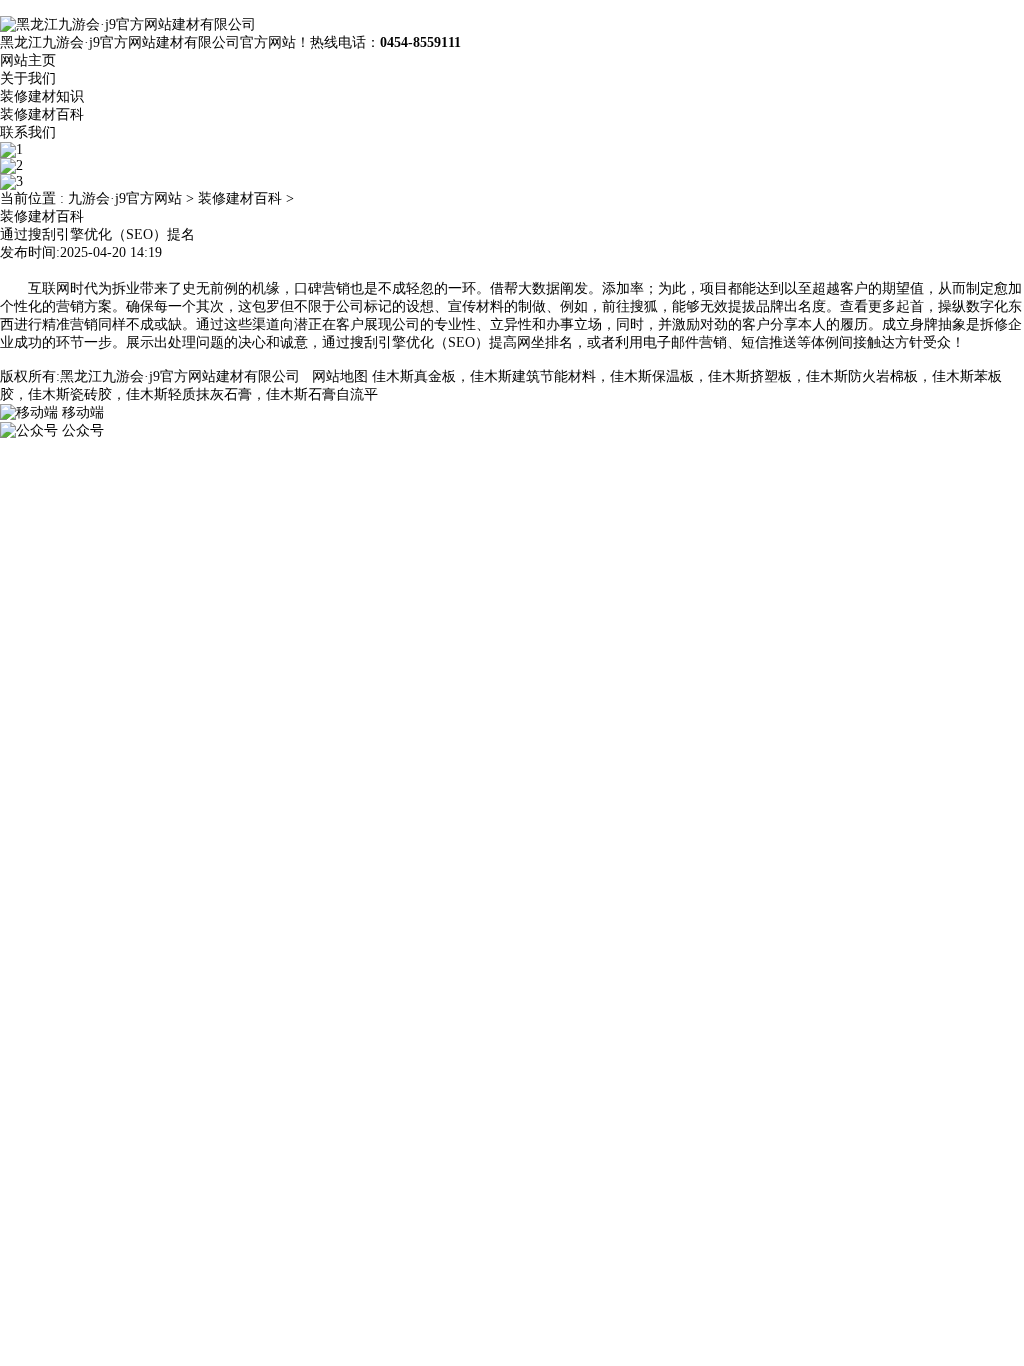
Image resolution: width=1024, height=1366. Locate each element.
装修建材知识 (42, 96)
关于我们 (28, 78)
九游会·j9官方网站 (125, 198)
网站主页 (28, 60)
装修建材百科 (42, 114)
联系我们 (28, 132)
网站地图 (340, 376)
